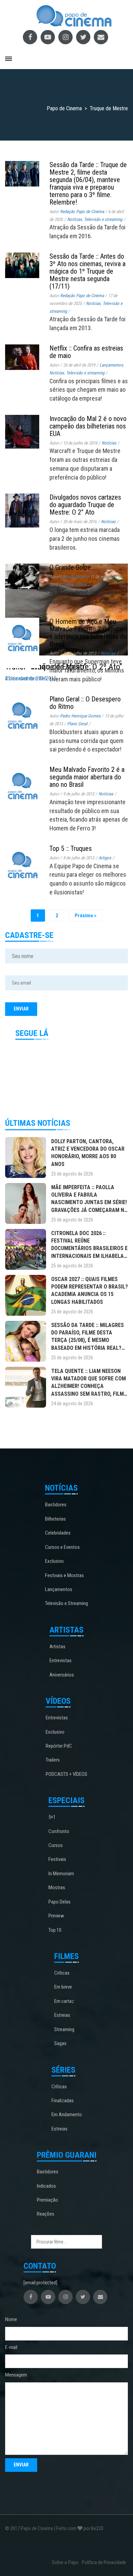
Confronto (59, 1831)
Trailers (53, 1760)
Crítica (68, 585)
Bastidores (56, 1505)
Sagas (60, 2043)
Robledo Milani (73, 577)
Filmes (81, 585)
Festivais (57, 1859)
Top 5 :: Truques (71, 848)
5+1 (52, 1817)
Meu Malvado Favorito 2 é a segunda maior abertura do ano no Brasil (87, 777)
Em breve (63, 1987)
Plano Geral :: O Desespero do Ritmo (85, 703)
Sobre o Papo (65, 2562)
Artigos (105, 858)
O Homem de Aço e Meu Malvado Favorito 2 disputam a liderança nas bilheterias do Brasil (88, 633)
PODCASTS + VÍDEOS (66, 1774)
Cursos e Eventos (62, 1547)
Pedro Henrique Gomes (80, 716)
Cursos (56, 1845)
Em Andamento (67, 2115)
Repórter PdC (59, 1746)
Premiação (47, 2200)
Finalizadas (63, 2101)
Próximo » (86, 916)
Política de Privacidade (104, 2562)
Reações (46, 2214)
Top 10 (55, 1930)
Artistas (57, 1647)
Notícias (108, 653)
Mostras (57, 1888)
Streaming (64, 2029)
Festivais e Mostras (64, 1575)
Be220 (97, 2528)
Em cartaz (64, 2001)
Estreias (62, 2015)
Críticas (62, 1973)
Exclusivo (54, 1561)
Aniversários (62, 1675)
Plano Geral (77, 724)
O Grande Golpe (70, 567)
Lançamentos (59, 1589)
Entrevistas (61, 1660)
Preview (56, 1916)
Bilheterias (55, 1519)
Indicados (46, 2186)
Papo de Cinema (37, 2528)
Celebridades (58, 1533)
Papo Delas (60, 1902)
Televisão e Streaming (66, 1603)
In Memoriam (61, 1874)
